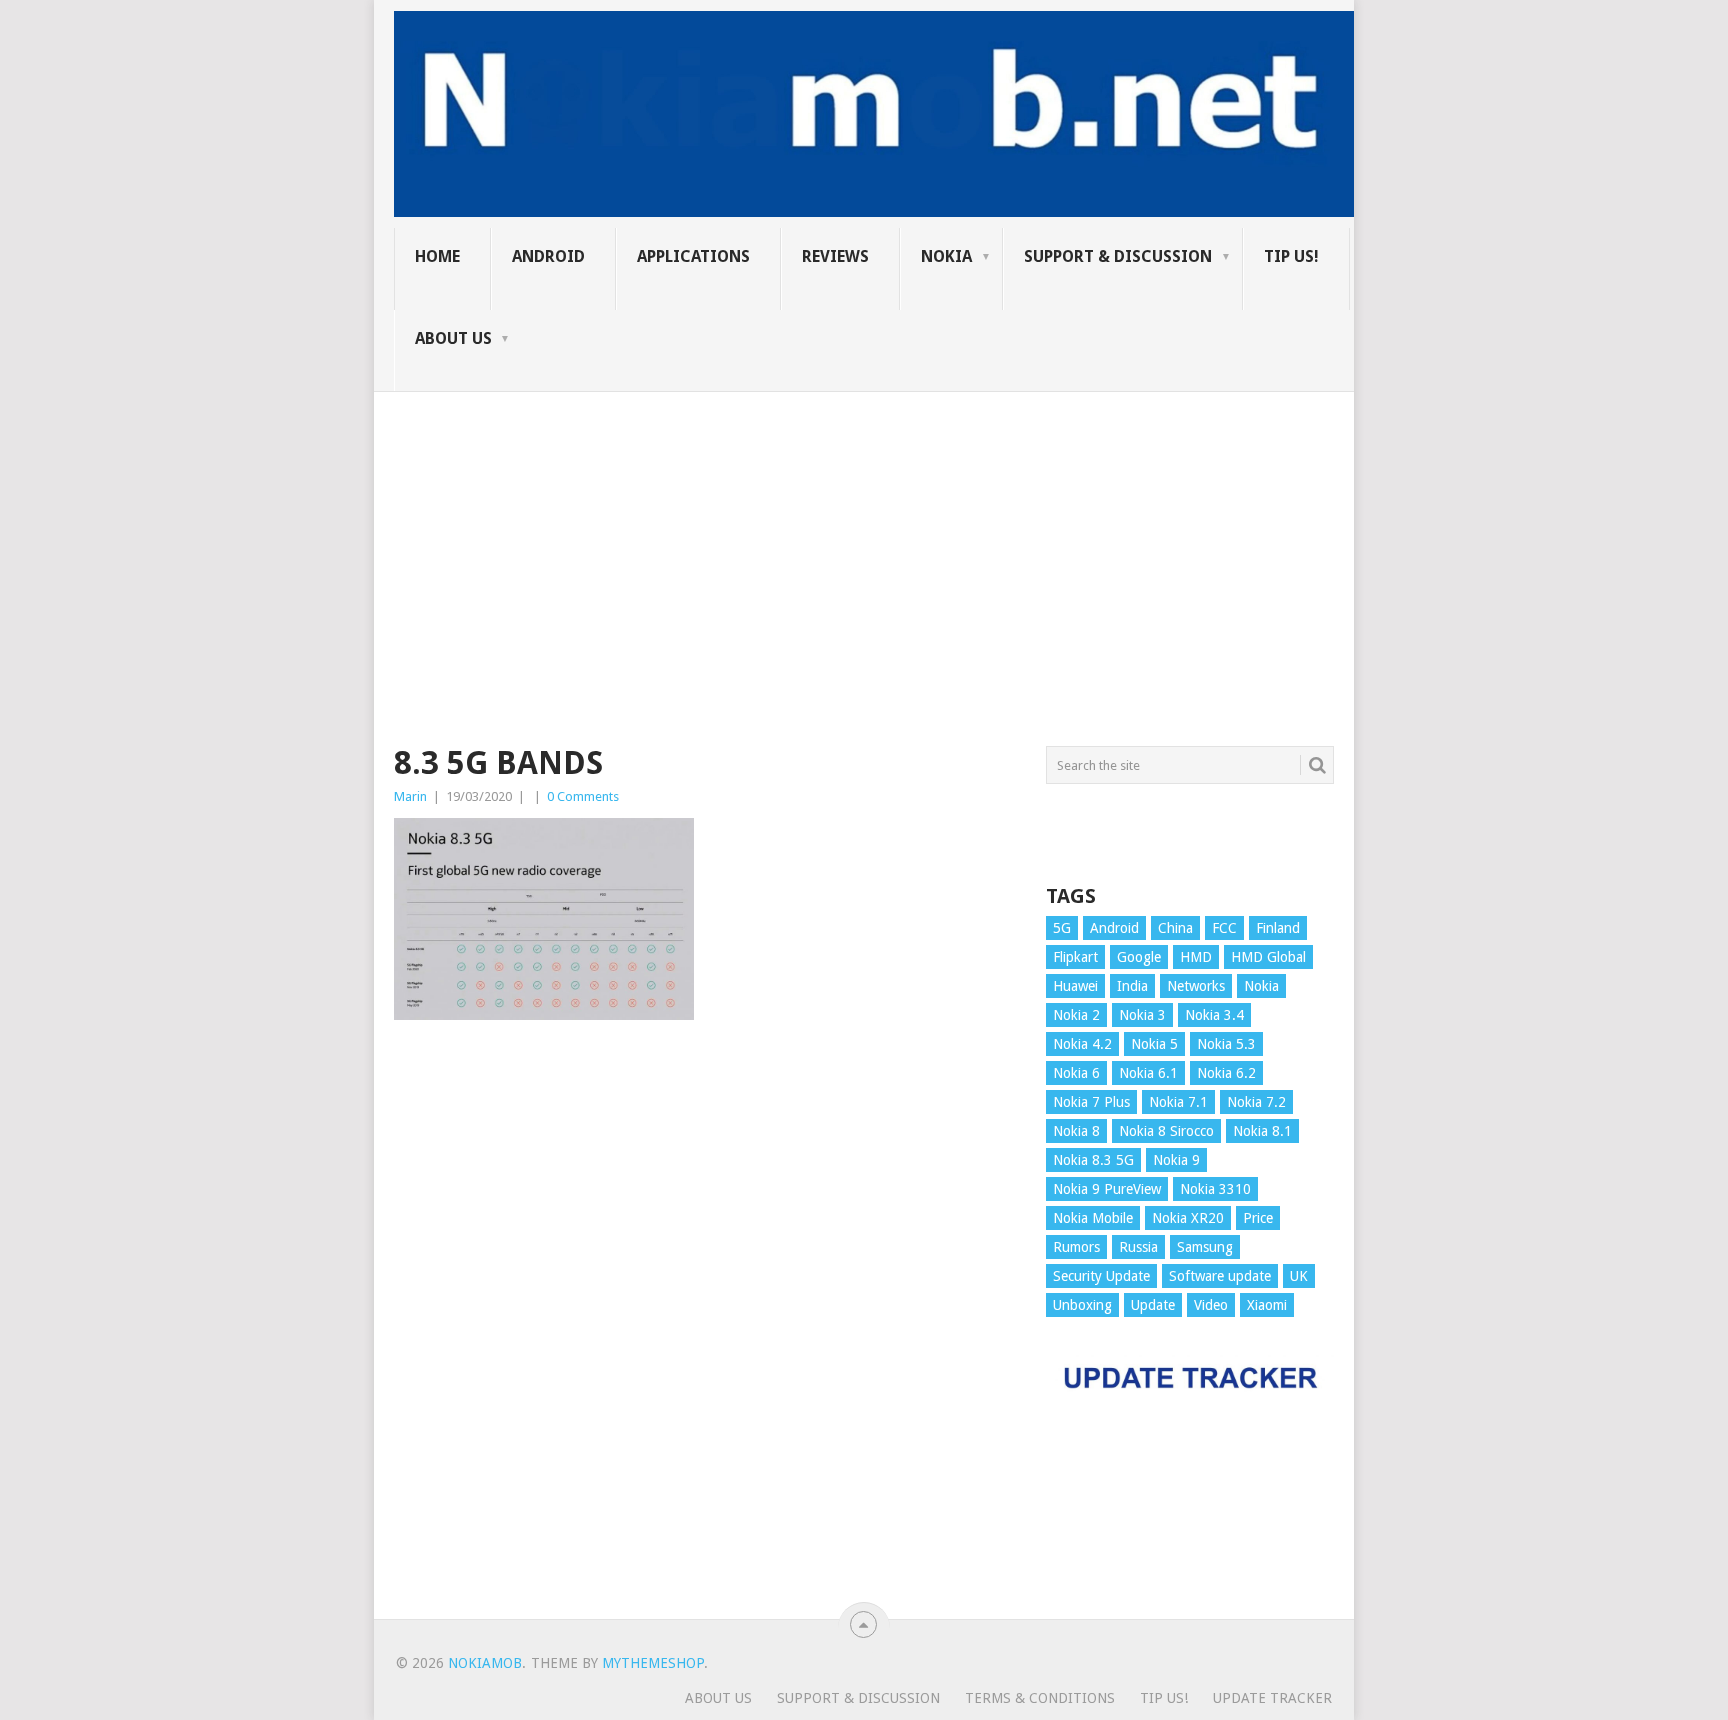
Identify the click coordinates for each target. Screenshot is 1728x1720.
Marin (410, 796)
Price (1258, 1218)
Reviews (835, 256)
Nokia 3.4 (1214, 1015)
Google (1139, 957)
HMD (1196, 957)
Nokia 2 (1076, 1015)
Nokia (946, 256)
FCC (1224, 928)
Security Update (1101, 1276)
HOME (437, 256)
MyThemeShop (653, 1663)
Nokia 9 (1176, 1160)
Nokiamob (485, 1663)
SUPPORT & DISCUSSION (1118, 256)
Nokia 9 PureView (1107, 1189)
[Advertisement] (864, 532)
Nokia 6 (1076, 1073)
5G (1062, 928)
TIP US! (1291, 256)
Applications (693, 256)
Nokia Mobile (1093, 1218)
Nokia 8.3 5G (1093, 1160)
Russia (1138, 1247)
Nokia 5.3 (1226, 1044)
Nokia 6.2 (1226, 1073)
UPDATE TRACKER (1272, 1698)
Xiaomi (1267, 1305)
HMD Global (1268, 957)
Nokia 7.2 (1256, 1102)
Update (1153, 1305)
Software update (1220, 1276)
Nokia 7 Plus (1091, 1102)
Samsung (1205, 1247)
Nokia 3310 (1215, 1189)
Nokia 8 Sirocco (1166, 1131)
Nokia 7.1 (1178, 1102)
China (1175, 928)
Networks (1196, 986)
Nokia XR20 (1188, 1218)
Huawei (1075, 986)
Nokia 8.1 (1262, 1131)
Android (548, 256)
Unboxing (1082, 1305)
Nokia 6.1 (1148, 1073)
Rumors (1076, 1247)
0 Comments (583, 796)
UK (1299, 1276)
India (1132, 986)
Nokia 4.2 (1082, 1044)
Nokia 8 (1076, 1131)
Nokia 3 (1142, 1015)
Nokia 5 (1154, 1044)
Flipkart (1075, 957)
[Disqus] (705, 1329)
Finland (1278, 928)
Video (1211, 1305)
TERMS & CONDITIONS (1040, 1698)
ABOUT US (453, 338)
